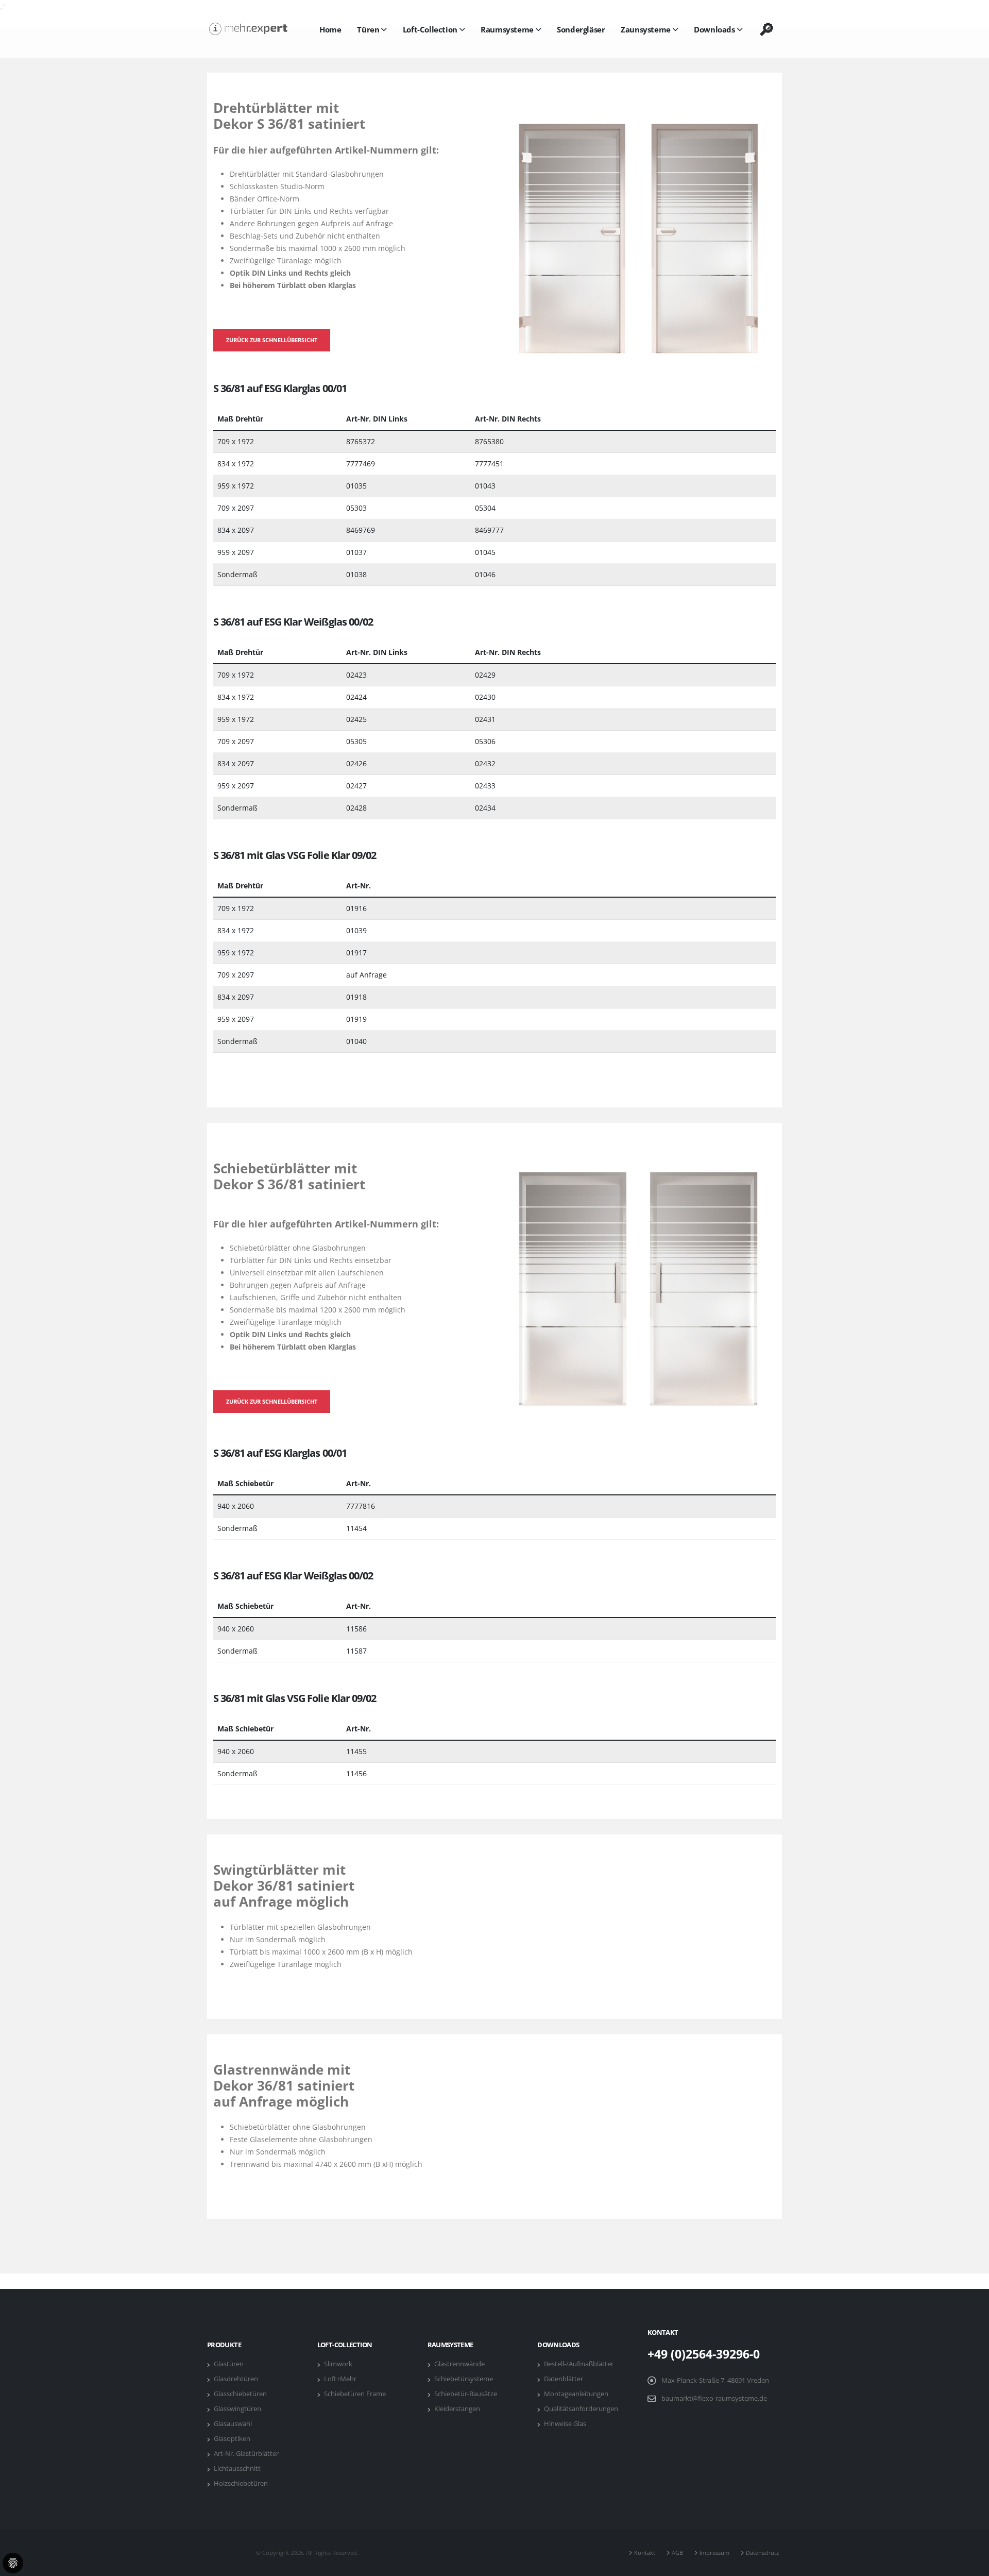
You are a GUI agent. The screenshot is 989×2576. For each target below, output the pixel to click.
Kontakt (646, 2553)
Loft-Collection (430, 29)
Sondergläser (581, 29)
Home (330, 29)
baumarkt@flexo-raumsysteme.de (714, 2398)
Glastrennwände (461, 2364)
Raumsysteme (507, 29)
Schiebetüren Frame (356, 2394)
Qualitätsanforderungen (583, 2409)
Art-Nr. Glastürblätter (248, 2454)
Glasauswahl (234, 2424)
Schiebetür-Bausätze (467, 2394)
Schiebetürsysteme (465, 2379)
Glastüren (230, 2364)
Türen (368, 29)
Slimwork (340, 2364)
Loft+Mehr (342, 2379)
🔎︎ (766, 29)
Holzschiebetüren (242, 2484)
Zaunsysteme (646, 29)
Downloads (714, 29)
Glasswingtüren (239, 2409)
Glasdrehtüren (237, 2379)
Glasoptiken (234, 2439)
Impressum (716, 2553)
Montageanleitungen (578, 2394)
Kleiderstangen (459, 2409)
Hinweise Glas (567, 2424)
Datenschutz (764, 2553)
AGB (679, 2553)
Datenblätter (565, 2379)
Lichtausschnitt (239, 2469)
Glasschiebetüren (242, 2394)
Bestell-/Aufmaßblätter (580, 2364)
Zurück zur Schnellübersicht (272, 340)
